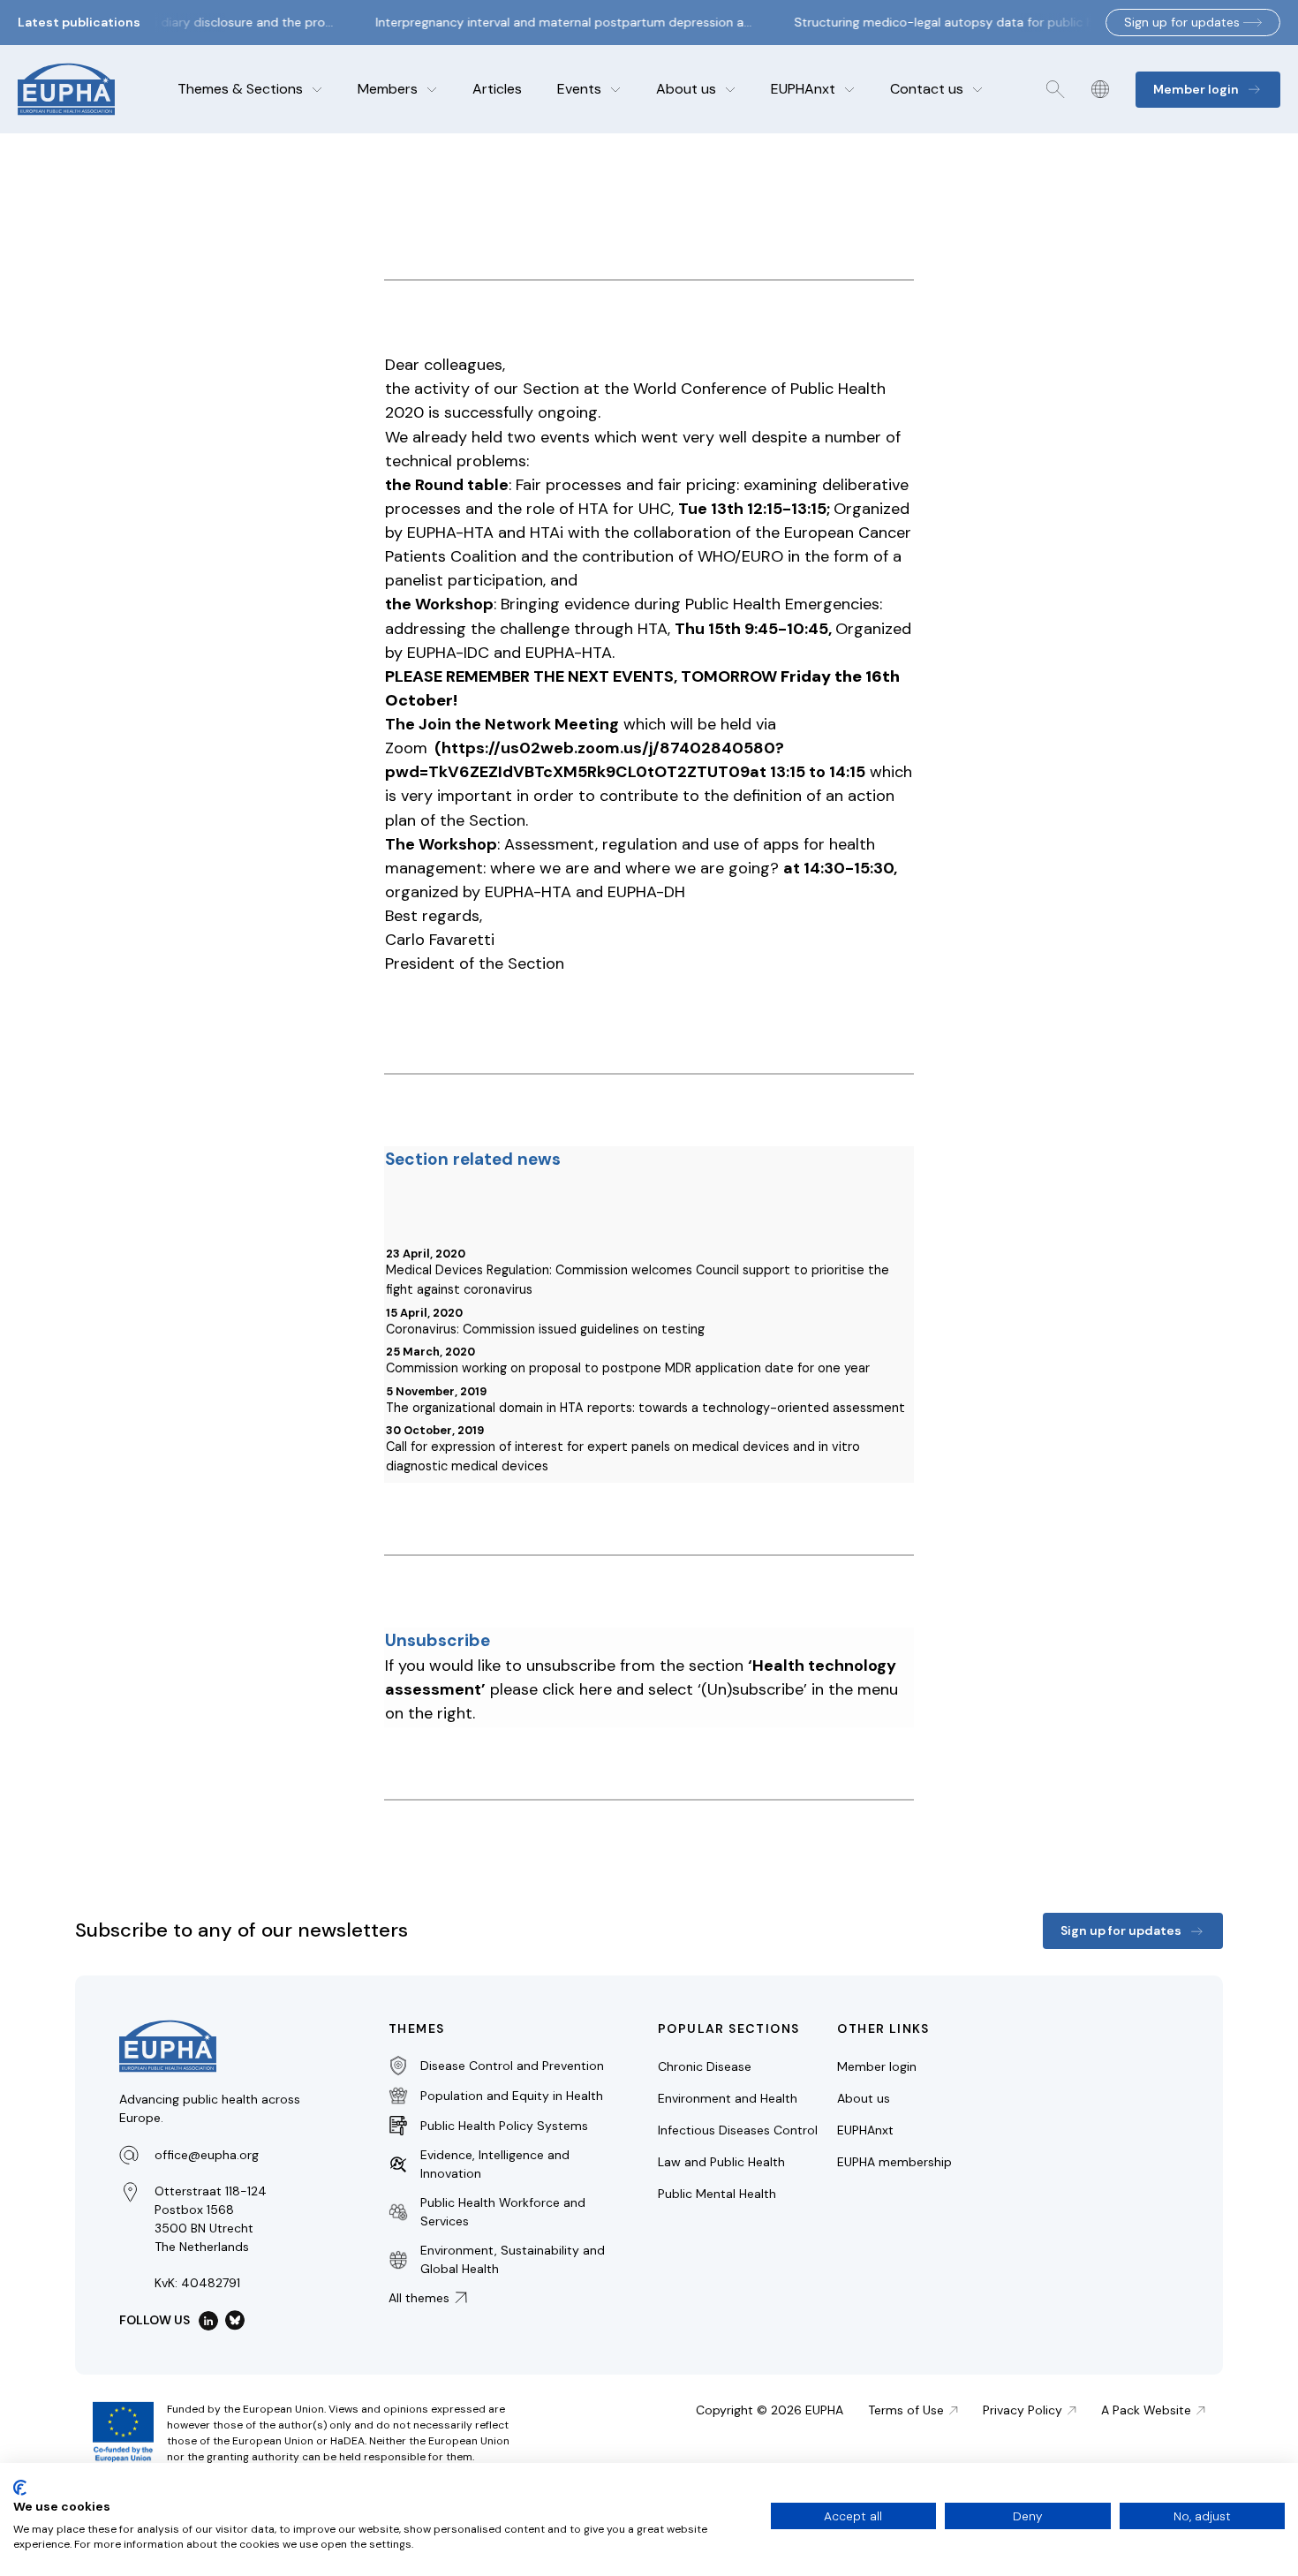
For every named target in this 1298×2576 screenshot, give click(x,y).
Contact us (927, 89)
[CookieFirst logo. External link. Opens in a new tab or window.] (20, 2488)
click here (577, 1689)
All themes (419, 2298)
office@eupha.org (207, 2155)
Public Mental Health (717, 2194)
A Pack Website (1146, 2410)
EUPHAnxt (803, 89)
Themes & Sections (240, 89)
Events (579, 89)
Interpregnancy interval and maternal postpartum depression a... (553, 22)
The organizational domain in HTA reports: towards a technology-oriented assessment (645, 1408)
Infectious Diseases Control (738, 2130)
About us (686, 89)
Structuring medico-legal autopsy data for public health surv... (965, 22)
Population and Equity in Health (512, 2096)
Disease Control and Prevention (512, 2066)
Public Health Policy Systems (504, 2126)
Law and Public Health (721, 2162)
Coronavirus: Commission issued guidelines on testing (545, 1329)
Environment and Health (728, 2098)
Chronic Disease (705, 2066)
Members (388, 89)
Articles (497, 89)
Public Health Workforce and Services (503, 2212)
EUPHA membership (894, 2162)
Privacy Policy (1023, 2410)
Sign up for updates (1182, 22)
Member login (877, 2066)
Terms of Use (906, 2410)
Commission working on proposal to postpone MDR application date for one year (628, 1368)
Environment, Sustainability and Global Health (513, 2259)
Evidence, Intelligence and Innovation (495, 2164)
